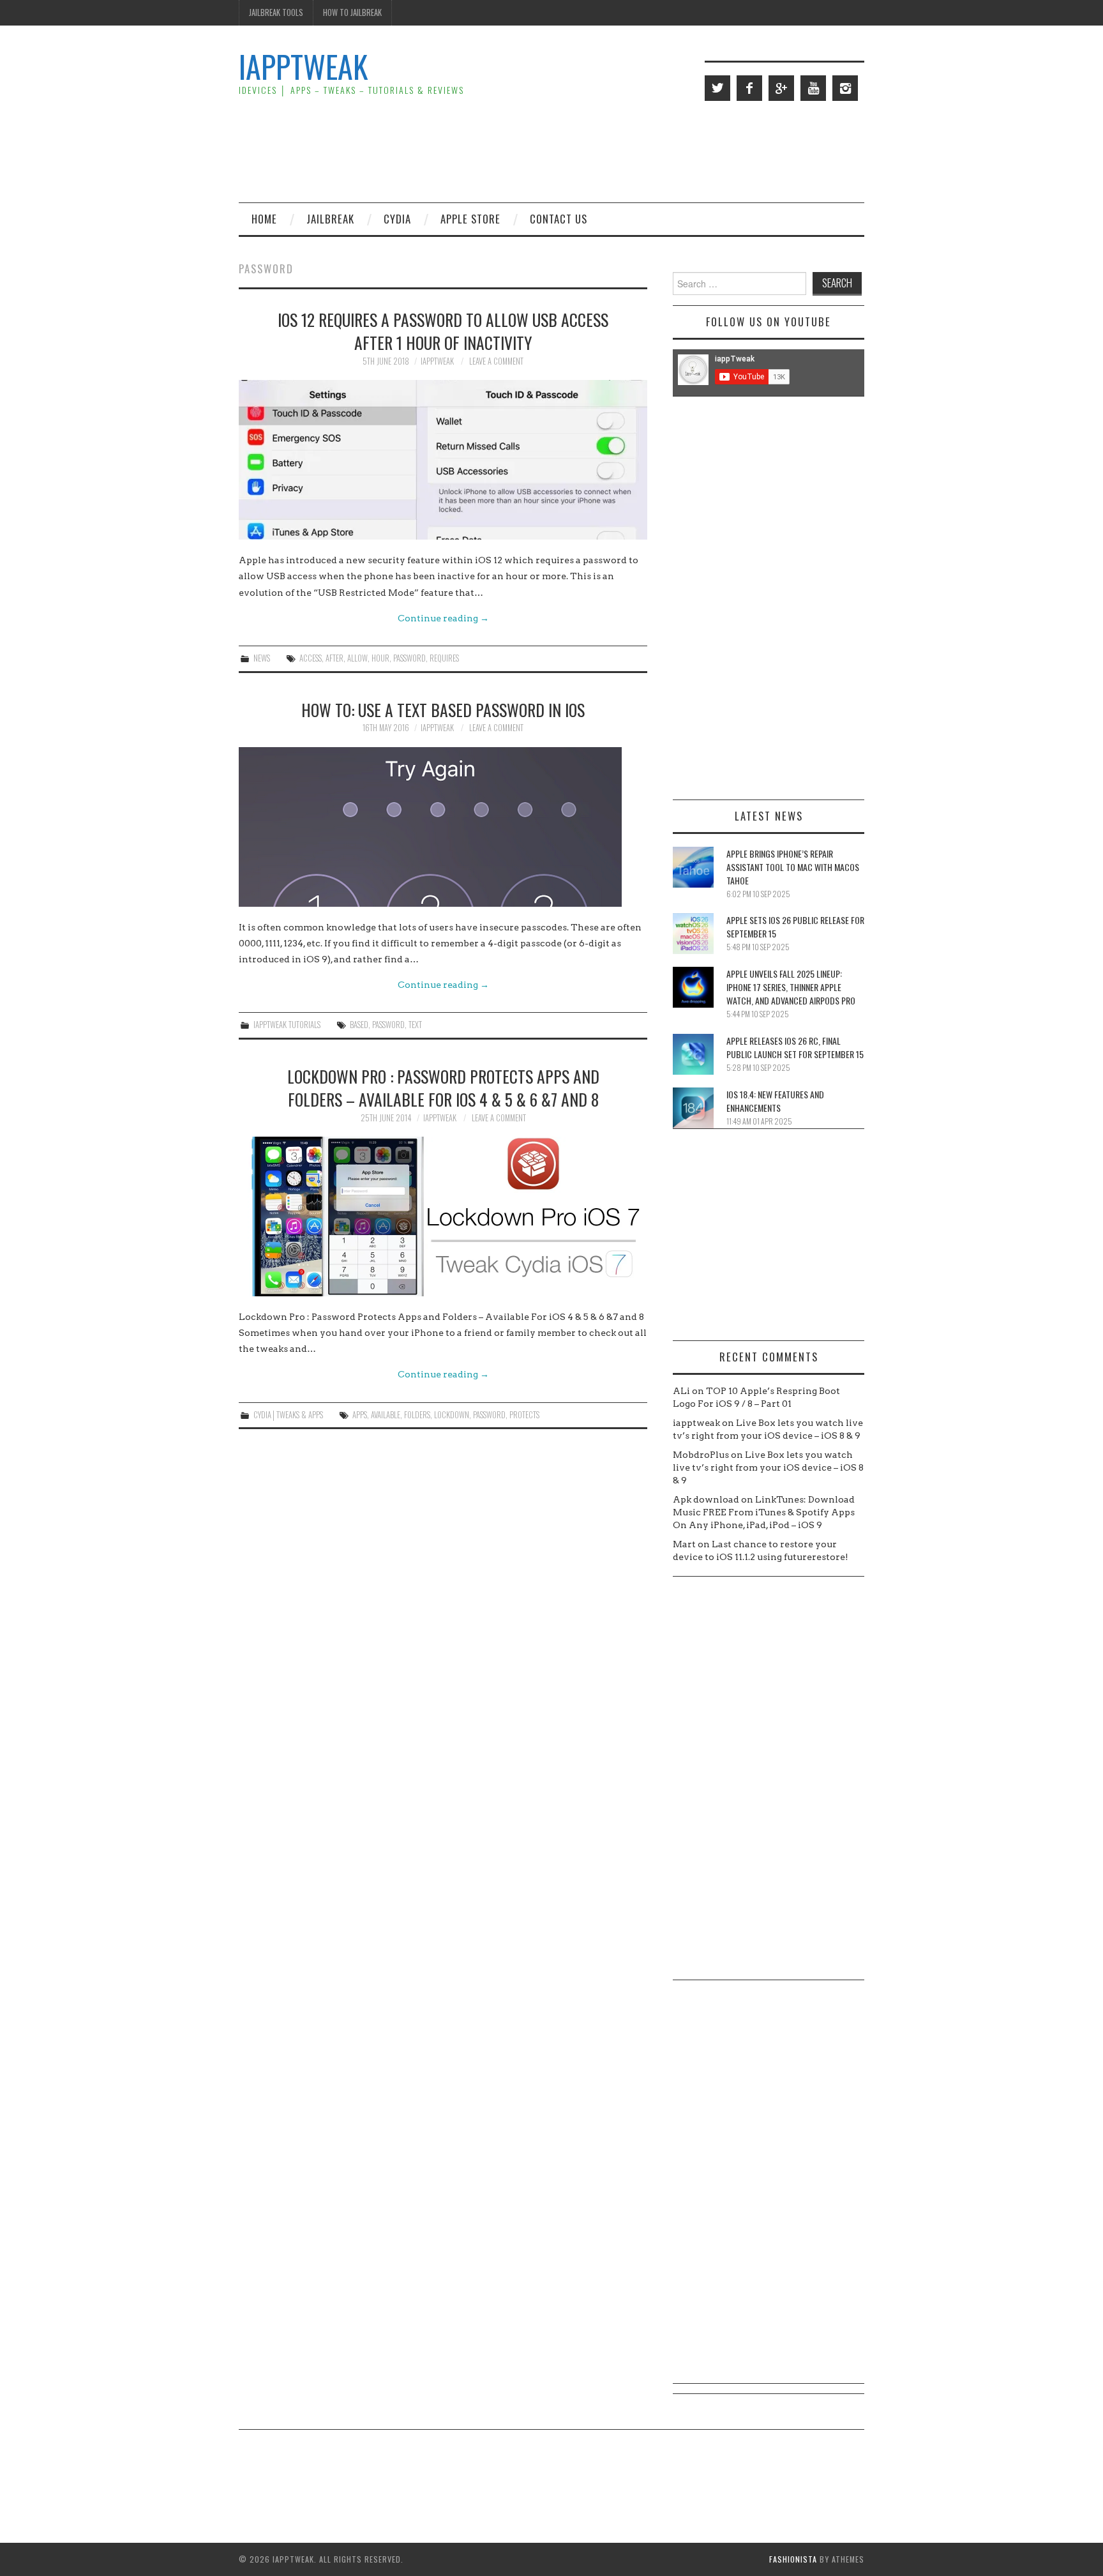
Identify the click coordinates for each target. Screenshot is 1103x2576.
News (262, 658)
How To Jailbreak (352, 12)
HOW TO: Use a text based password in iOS (443, 709)
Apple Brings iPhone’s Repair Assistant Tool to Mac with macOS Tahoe (793, 867)
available (386, 1415)
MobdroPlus (701, 1455)
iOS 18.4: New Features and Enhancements (775, 1101)
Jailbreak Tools (276, 12)
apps (360, 1415)
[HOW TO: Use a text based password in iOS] (443, 827)
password (409, 658)
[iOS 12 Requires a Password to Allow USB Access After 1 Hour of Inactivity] (443, 460)
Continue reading (443, 618)
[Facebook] (749, 88)
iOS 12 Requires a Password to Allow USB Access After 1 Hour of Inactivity (443, 331)
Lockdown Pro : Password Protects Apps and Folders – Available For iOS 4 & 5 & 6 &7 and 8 (443, 1087)
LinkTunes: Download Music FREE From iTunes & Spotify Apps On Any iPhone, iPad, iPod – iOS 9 (764, 1512)
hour (380, 658)
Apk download (706, 1499)
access (311, 658)
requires (444, 658)
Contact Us (559, 219)
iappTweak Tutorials (287, 1025)
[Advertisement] (632, 151)
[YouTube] (813, 88)
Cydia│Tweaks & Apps (288, 1415)
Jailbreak (330, 219)
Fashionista (793, 2559)
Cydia (397, 219)
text (415, 1025)
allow (357, 658)
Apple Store (470, 219)
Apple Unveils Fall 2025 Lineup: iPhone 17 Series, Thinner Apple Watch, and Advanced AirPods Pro (791, 987)
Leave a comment (496, 361)
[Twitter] (717, 88)
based (359, 1025)
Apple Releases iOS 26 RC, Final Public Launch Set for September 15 (795, 1047)
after (334, 658)
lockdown (452, 1415)
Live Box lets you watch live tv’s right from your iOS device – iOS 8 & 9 (768, 1467)
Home (264, 219)
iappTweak (303, 66)
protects (524, 1415)
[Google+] (781, 88)
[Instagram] (845, 88)
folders (417, 1415)
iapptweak (437, 361)
